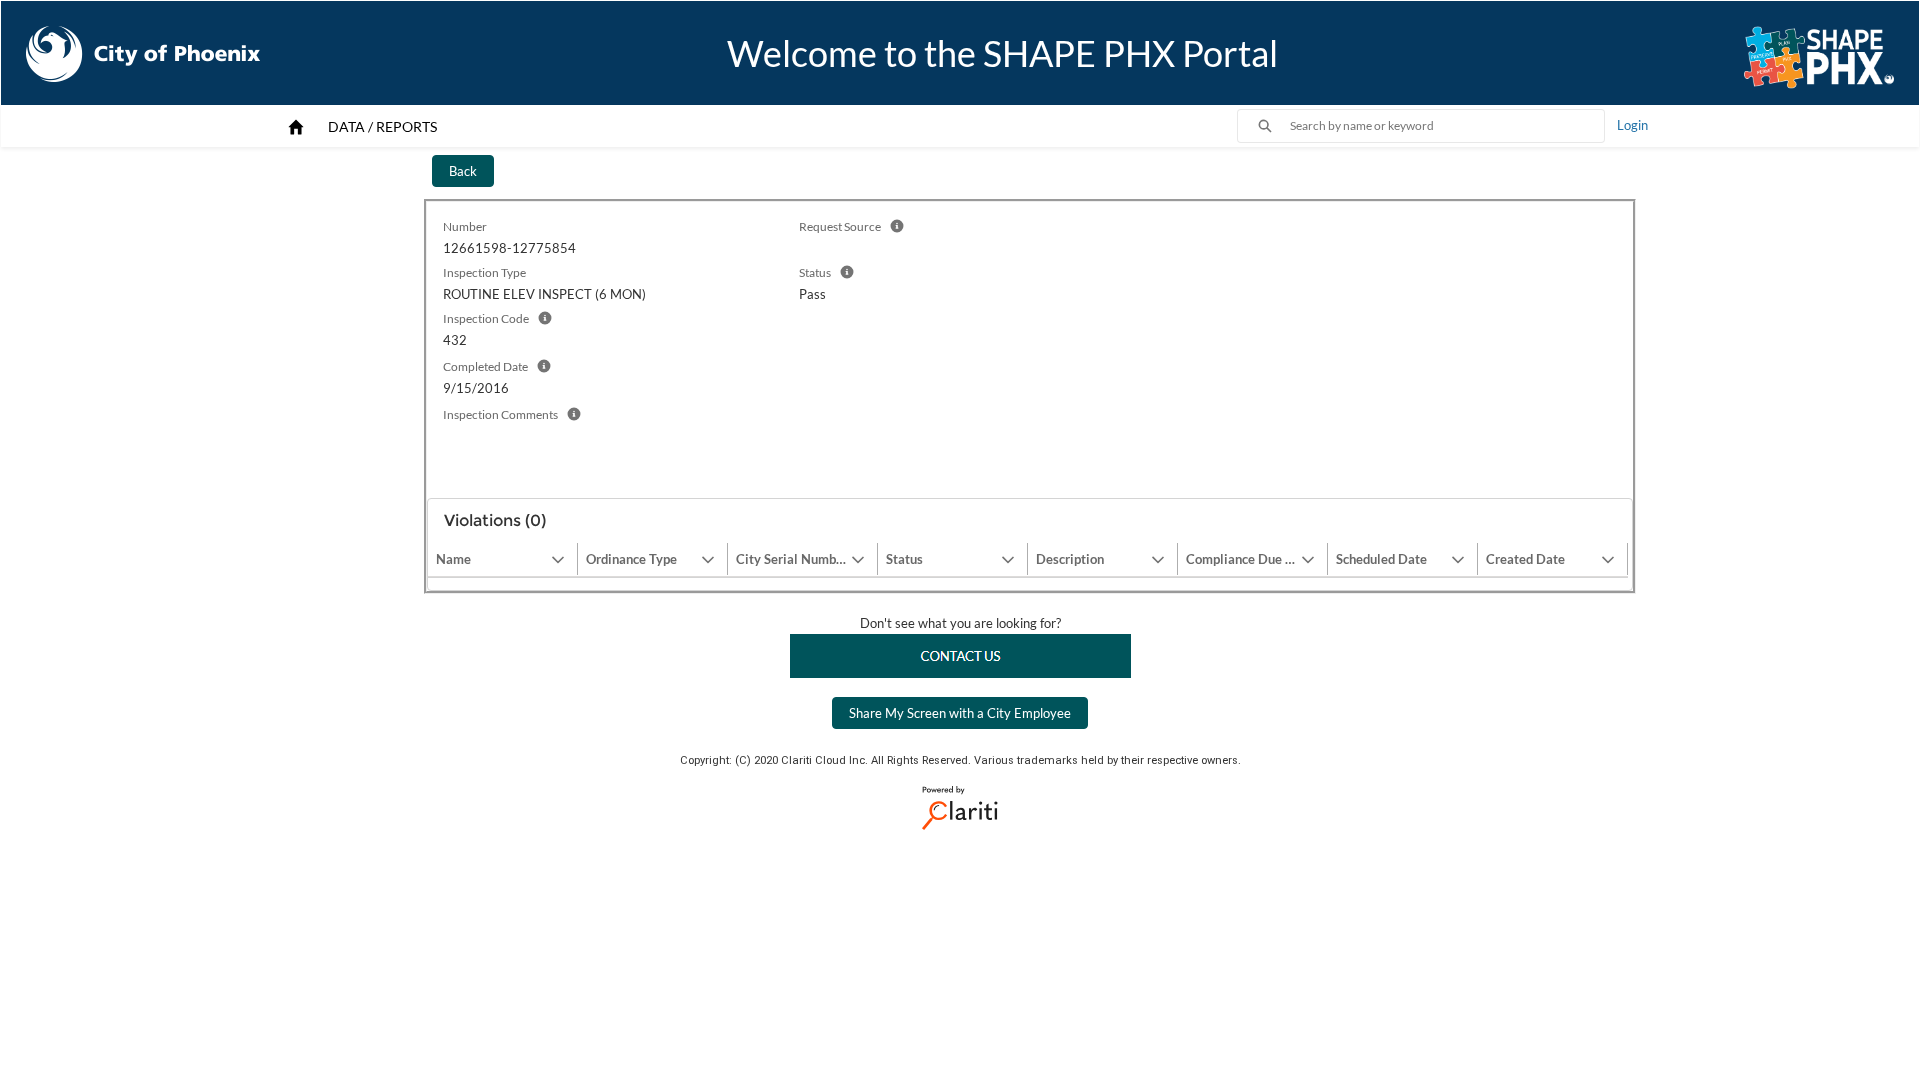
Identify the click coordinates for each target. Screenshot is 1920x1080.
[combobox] (1447, 126)
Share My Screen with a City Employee (960, 713)
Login (1632, 125)
